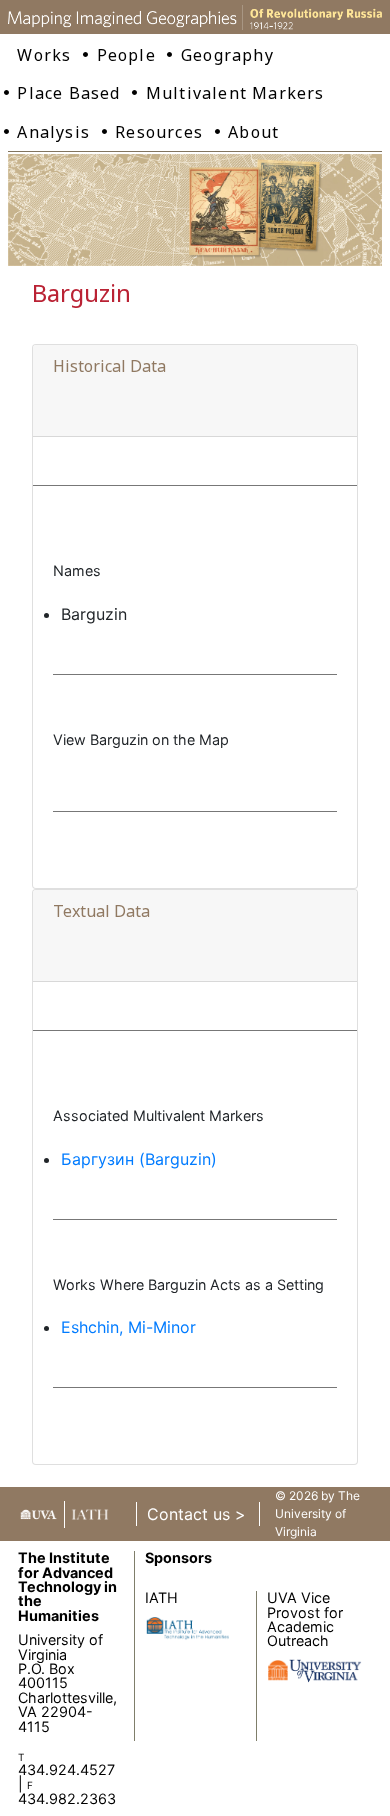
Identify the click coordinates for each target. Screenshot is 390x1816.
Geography (227, 55)
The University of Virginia (317, 1513)
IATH (161, 1597)
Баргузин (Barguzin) (139, 1159)
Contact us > (196, 1514)
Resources (159, 132)
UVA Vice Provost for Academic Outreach (305, 1619)
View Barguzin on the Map (141, 739)
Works (44, 55)
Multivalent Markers (235, 93)
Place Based (68, 93)
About (253, 132)
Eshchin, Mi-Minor (128, 1327)
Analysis (53, 132)
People (126, 55)
